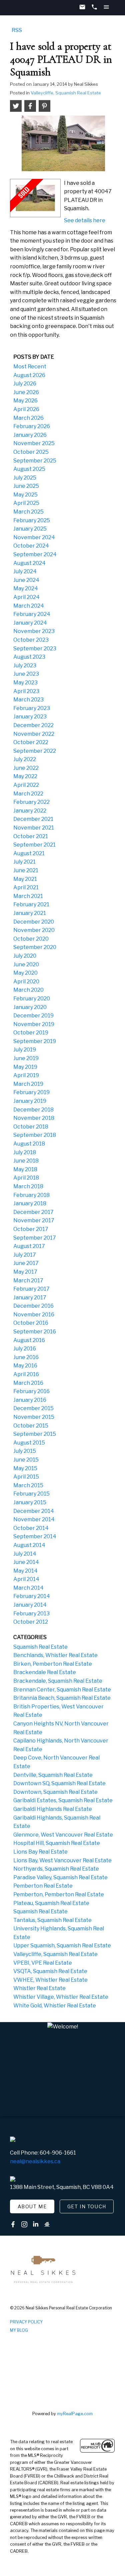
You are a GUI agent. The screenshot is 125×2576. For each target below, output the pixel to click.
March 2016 (28, 1383)
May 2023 (25, 683)
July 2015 (25, 1451)
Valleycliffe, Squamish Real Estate (66, 93)
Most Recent (30, 367)
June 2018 (26, 1161)
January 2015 (30, 1502)
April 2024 (26, 597)
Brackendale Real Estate (45, 1672)
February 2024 (32, 614)
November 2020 (34, 930)
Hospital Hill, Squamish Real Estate (57, 1843)
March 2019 (28, 1084)
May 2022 (25, 776)
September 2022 (35, 751)
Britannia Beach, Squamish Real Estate (62, 1698)
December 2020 (34, 922)
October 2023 (31, 640)
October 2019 (31, 1033)
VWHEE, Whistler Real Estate (50, 1980)
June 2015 (26, 1460)
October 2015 (31, 1426)
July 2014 (25, 1554)
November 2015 (34, 1417)
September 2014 (35, 1536)
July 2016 (25, 1349)
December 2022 (33, 725)
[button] (32, 2207)
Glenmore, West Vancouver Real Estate (63, 1835)
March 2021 (28, 896)
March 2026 (28, 418)
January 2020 (30, 1007)
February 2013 (31, 1614)
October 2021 (31, 836)
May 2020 (25, 973)
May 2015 (25, 1468)
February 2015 (31, 1494)
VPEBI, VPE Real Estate (43, 1963)
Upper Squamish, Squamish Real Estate (62, 1946)
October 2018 (31, 1127)
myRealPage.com (75, 2414)
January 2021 (30, 913)
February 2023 (32, 708)
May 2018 (25, 1169)
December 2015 (33, 1408)
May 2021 (25, 879)
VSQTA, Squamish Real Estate (50, 1971)
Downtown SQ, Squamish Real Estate (59, 1783)
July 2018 (25, 1152)
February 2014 (32, 1596)
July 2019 (25, 1050)
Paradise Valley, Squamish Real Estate (60, 1877)
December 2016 (33, 1306)
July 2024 (25, 571)
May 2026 (25, 401)
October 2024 (31, 546)
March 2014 (28, 1588)
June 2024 (26, 580)
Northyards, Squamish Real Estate (56, 1869)
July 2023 (25, 666)
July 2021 (24, 862)
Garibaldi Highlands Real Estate (53, 1809)
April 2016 (26, 1374)
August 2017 (29, 1246)
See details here (85, 220)
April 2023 (26, 691)
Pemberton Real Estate (43, 1886)
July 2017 (25, 1255)
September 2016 (35, 1332)
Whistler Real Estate (39, 1988)
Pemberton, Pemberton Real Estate (59, 1894)
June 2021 (26, 870)
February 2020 (32, 999)
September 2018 (35, 1135)
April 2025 (26, 503)
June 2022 (26, 768)
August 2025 (29, 469)
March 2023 (28, 700)
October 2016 (31, 1323)
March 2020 (28, 990)
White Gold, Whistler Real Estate (55, 2006)
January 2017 (30, 1298)
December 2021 (33, 819)
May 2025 (25, 495)
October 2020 (31, 939)
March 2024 (29, 606)
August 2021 (29, 853)
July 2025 (25, 478)
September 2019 (35, 1041)
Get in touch (87, 2207)
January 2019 (30, 1101)
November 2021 (34, 828)
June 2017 (26, 1263)
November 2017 (34, 1220)
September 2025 (35, 461)
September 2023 (35, 649)
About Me (32, 2207)
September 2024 (35, 554)
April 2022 (26, 785)
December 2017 (33, 1212)
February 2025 (32, 520)
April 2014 (26, 1579)
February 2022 (31, 802)
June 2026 (26, 392)
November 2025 (34, 443)
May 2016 (25, 1366)
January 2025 (30, 529)
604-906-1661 (58, 2153)
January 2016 (30, 1400)
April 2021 (26, 887)
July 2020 (25, 956)
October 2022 (31, 742)
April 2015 (26, 1477)
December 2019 (33, 1016)
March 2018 (28, 1186)
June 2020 (26, 964)
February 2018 (31, 1195)
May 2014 (25, 1571)
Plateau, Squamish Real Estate (51, 1903)
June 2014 (26, 1562)
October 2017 (31, 1229)
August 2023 (29, 657)
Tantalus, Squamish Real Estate (52, 1920)
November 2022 (34, 734)
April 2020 (26, 982)
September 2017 (35, 1238)
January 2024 (30, 623)
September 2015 (35, 1434)
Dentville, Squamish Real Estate (53, 1775)
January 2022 (30, 811)
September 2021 (34, 845)
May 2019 (25, 1067)
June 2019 (26, 1058)
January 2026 (30, 435)
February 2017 (31, 1289)
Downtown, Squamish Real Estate (55, 1792)
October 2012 (31, 1622)
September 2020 (35, 947)
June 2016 (26, 1357)
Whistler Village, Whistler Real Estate (61, 1997)
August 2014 (29, 1545)
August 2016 (29, 1340)
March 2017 (28, 1280)
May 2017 (25, 1272)
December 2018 (33, 1110)
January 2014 (30, 1605)
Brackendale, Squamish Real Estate (58, 1681)
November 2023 (34, 631)
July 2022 (25, 759)
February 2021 (31, 904)
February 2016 (31, 1391)
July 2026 (25, 384)
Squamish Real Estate (40, 1647)
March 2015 (28, 1485)
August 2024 (29, 563)
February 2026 (32, 426)
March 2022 (28, 794)
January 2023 (30, 717)
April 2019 (26, 1075)
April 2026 (26, 409)
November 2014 (34, 1519)
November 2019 (34, 1024)
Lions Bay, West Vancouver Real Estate (62, 1860)
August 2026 (29, 375)
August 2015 (29, 1443)
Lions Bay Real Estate (40, 1852)
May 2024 (26, 588)
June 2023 (26, 674)
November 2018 (34, 1118)
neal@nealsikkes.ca (35, 2161)
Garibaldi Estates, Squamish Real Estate (63, 1800)
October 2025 (31, 452)
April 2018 (26, 1178)
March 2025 (28, 512)
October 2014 (31, 1528)
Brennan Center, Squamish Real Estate (62, 1690)
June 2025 (26, 486)
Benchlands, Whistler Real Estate (55, 1655)
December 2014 (34, 1511)
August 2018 (29, 1144)
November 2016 (34, 1315)
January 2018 (30, 1203)
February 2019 (31, 1092)
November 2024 (34, 537)
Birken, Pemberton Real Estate (53, 1664)
